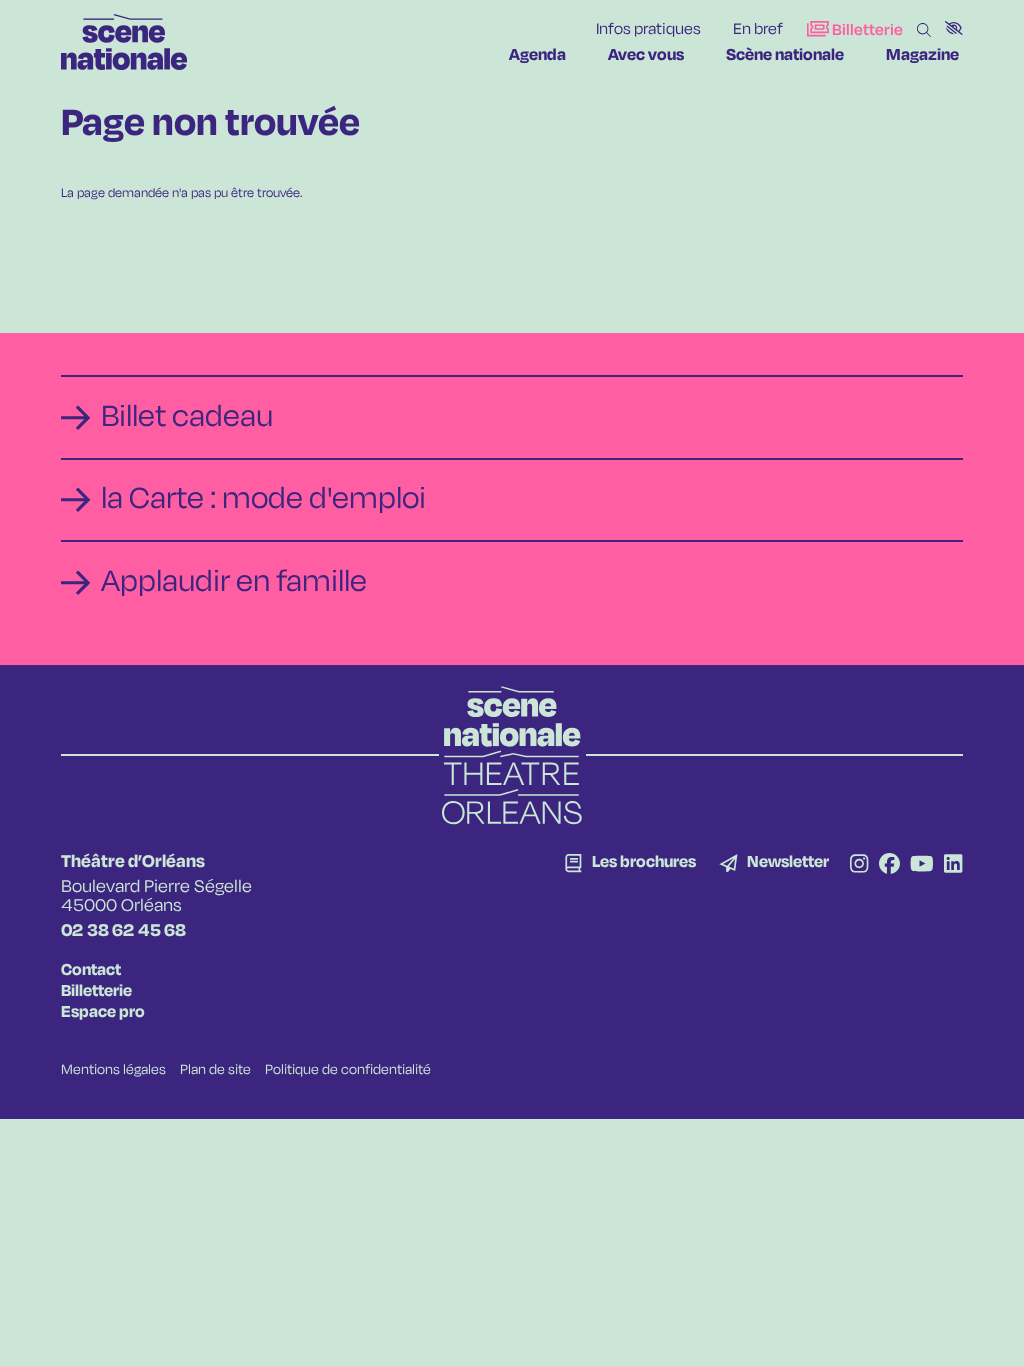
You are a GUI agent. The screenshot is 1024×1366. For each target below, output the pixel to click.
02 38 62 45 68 (123, 931)
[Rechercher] (924, 31)
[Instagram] (859, 865)
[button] (954, 28)
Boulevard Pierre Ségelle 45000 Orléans (156, 896)
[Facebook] (889, 865)
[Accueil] (124, 42)
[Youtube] (922, 865)
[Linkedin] (953, 865)
